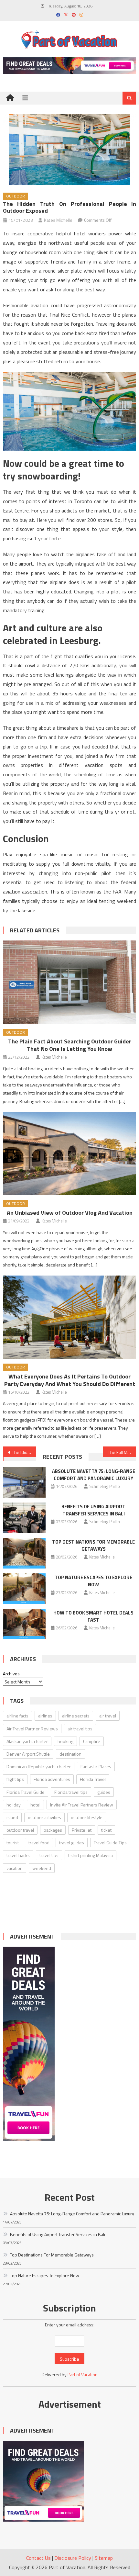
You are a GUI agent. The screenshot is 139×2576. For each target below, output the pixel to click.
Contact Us (38, 2558)
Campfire (92, 1741)
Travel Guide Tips (110, 1843)
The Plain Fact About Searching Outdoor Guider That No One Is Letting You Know (70, 1045)
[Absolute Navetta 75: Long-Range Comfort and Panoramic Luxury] (24, 1482)
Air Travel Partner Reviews (32, 1729)
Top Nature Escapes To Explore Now (93, 1581)
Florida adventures (52, 1779)
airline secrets (76, 1716)
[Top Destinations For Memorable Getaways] (24, 1553)
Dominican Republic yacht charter (39, 1766)
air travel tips (80, 1729)
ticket (106, 1830)
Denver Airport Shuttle (28, 1754)
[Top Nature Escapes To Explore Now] (24, 1589)
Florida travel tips (71, 1792)
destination (70, 1754)
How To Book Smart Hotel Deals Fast (93, 1616)
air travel (108, 1716)
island (12, 1817)
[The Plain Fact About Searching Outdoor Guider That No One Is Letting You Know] (70, 982)
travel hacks (18, 1855)
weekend (42, 1868)
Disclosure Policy (73, 2558)
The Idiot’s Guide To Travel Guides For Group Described (24, 1452)
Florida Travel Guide (26, 1792)
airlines (45, 1716)
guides (104, 1792)
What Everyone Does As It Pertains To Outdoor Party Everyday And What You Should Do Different (70, 1380)
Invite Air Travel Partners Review (82, 1805)
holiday (14, 1805)
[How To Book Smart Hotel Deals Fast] (24, 1624)
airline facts (17, 1716)
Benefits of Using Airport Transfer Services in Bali (93, 1510)
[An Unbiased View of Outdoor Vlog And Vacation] (70, 1153)
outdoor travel (20, 1830)
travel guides (72, 1843)
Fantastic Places (96, 1766)
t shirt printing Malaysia (91, 1855)
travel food (39, 1843)
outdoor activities (44, 1817)
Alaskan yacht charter (27, 1741)
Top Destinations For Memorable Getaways (93, 1545)
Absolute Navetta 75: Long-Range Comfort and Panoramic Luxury (94, 1475)
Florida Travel (93, 1779)
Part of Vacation (83, 2374)
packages (53, 1830)
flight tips (15, 1779)
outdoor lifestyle (87, 1817)
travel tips (49, 1855)
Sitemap (104, 2558)
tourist (13, 1843)
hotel (35, 1805)
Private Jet (82, 1830)
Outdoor (16, 196)
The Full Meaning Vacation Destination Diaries (122, 1452)
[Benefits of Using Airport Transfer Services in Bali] (24, 1518)
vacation (15, 1868)
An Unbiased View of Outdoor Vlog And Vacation (70, 1213)
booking (65, 1741)
